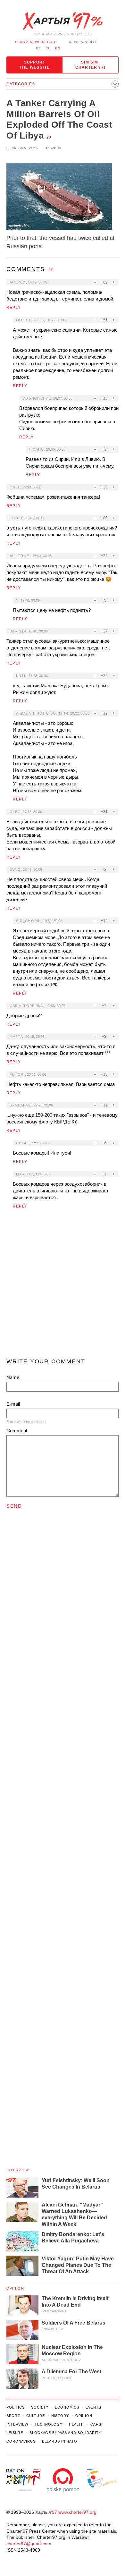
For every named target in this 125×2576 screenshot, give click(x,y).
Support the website (35, 65)
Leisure (15, 2433)
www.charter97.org (77, 2512)
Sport (13, 2416)
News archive (83, 42)
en (58, 48)
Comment (17, 1431)
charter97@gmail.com (29, 2544)
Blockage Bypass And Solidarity (65, 2433)
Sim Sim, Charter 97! (90, 65)
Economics (67, 2407)
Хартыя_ (63, 21)
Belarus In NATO (60, 2441)
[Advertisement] (63, 1286)
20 (49, 137)
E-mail (13, 1404)
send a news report (36, 42)
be (38, 48)
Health (76, 2424)
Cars (96, 2424)
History (60, 2416)
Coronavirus (21, 2441)
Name (13, 1377)
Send (14, 1506)
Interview (18, 2170)
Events (93, 2407)
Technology (49, 2424)
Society (40, 2407)
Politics (16, 2407)
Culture (35, 2416)
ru (48, 48)
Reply (14, 308)
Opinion (15, 2288)
